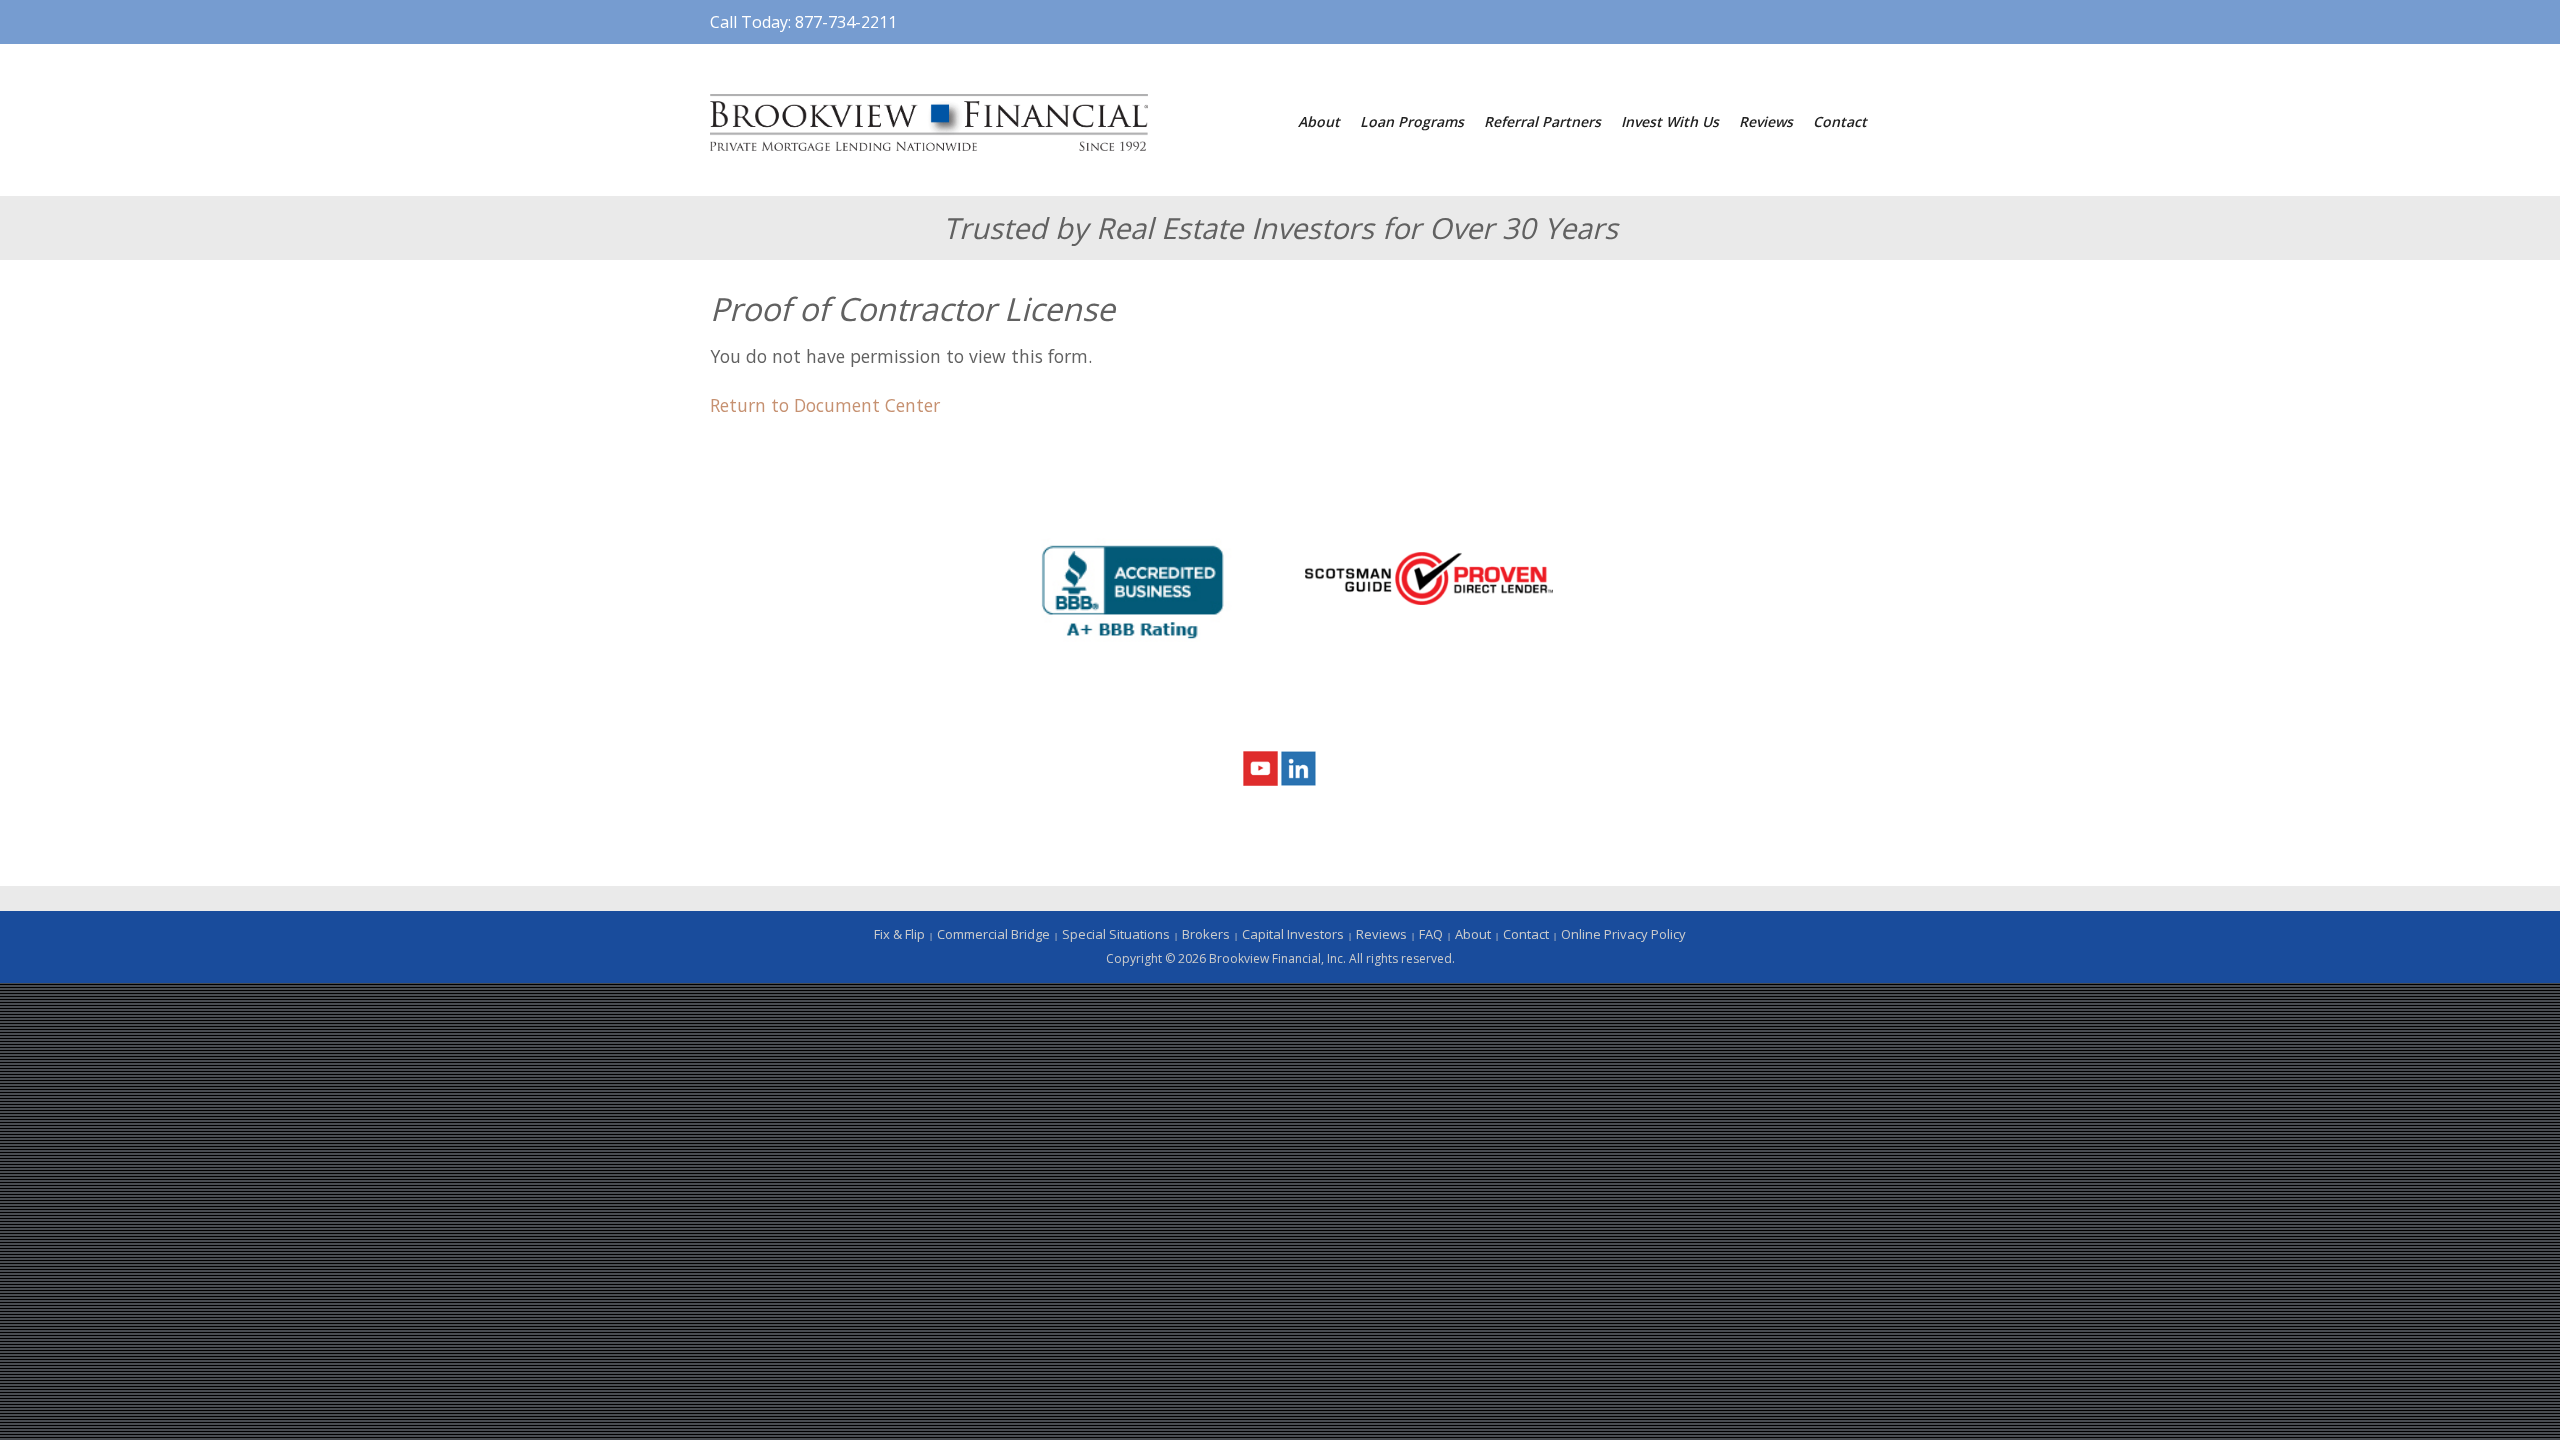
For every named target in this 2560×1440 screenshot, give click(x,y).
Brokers (1206, 934)
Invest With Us (1670, 121)
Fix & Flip (899, 934)
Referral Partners (1542, 121)
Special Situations (1116, 934)
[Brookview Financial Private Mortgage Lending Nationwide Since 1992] (929, 120)
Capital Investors (1293, 934)
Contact (1840, 121)
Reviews (1766, 121)
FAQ (1431, 934)
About (1319, 121)
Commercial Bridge (993, 934)
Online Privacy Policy (1623, 934)
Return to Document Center (825, 405)
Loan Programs (1412, 121)
